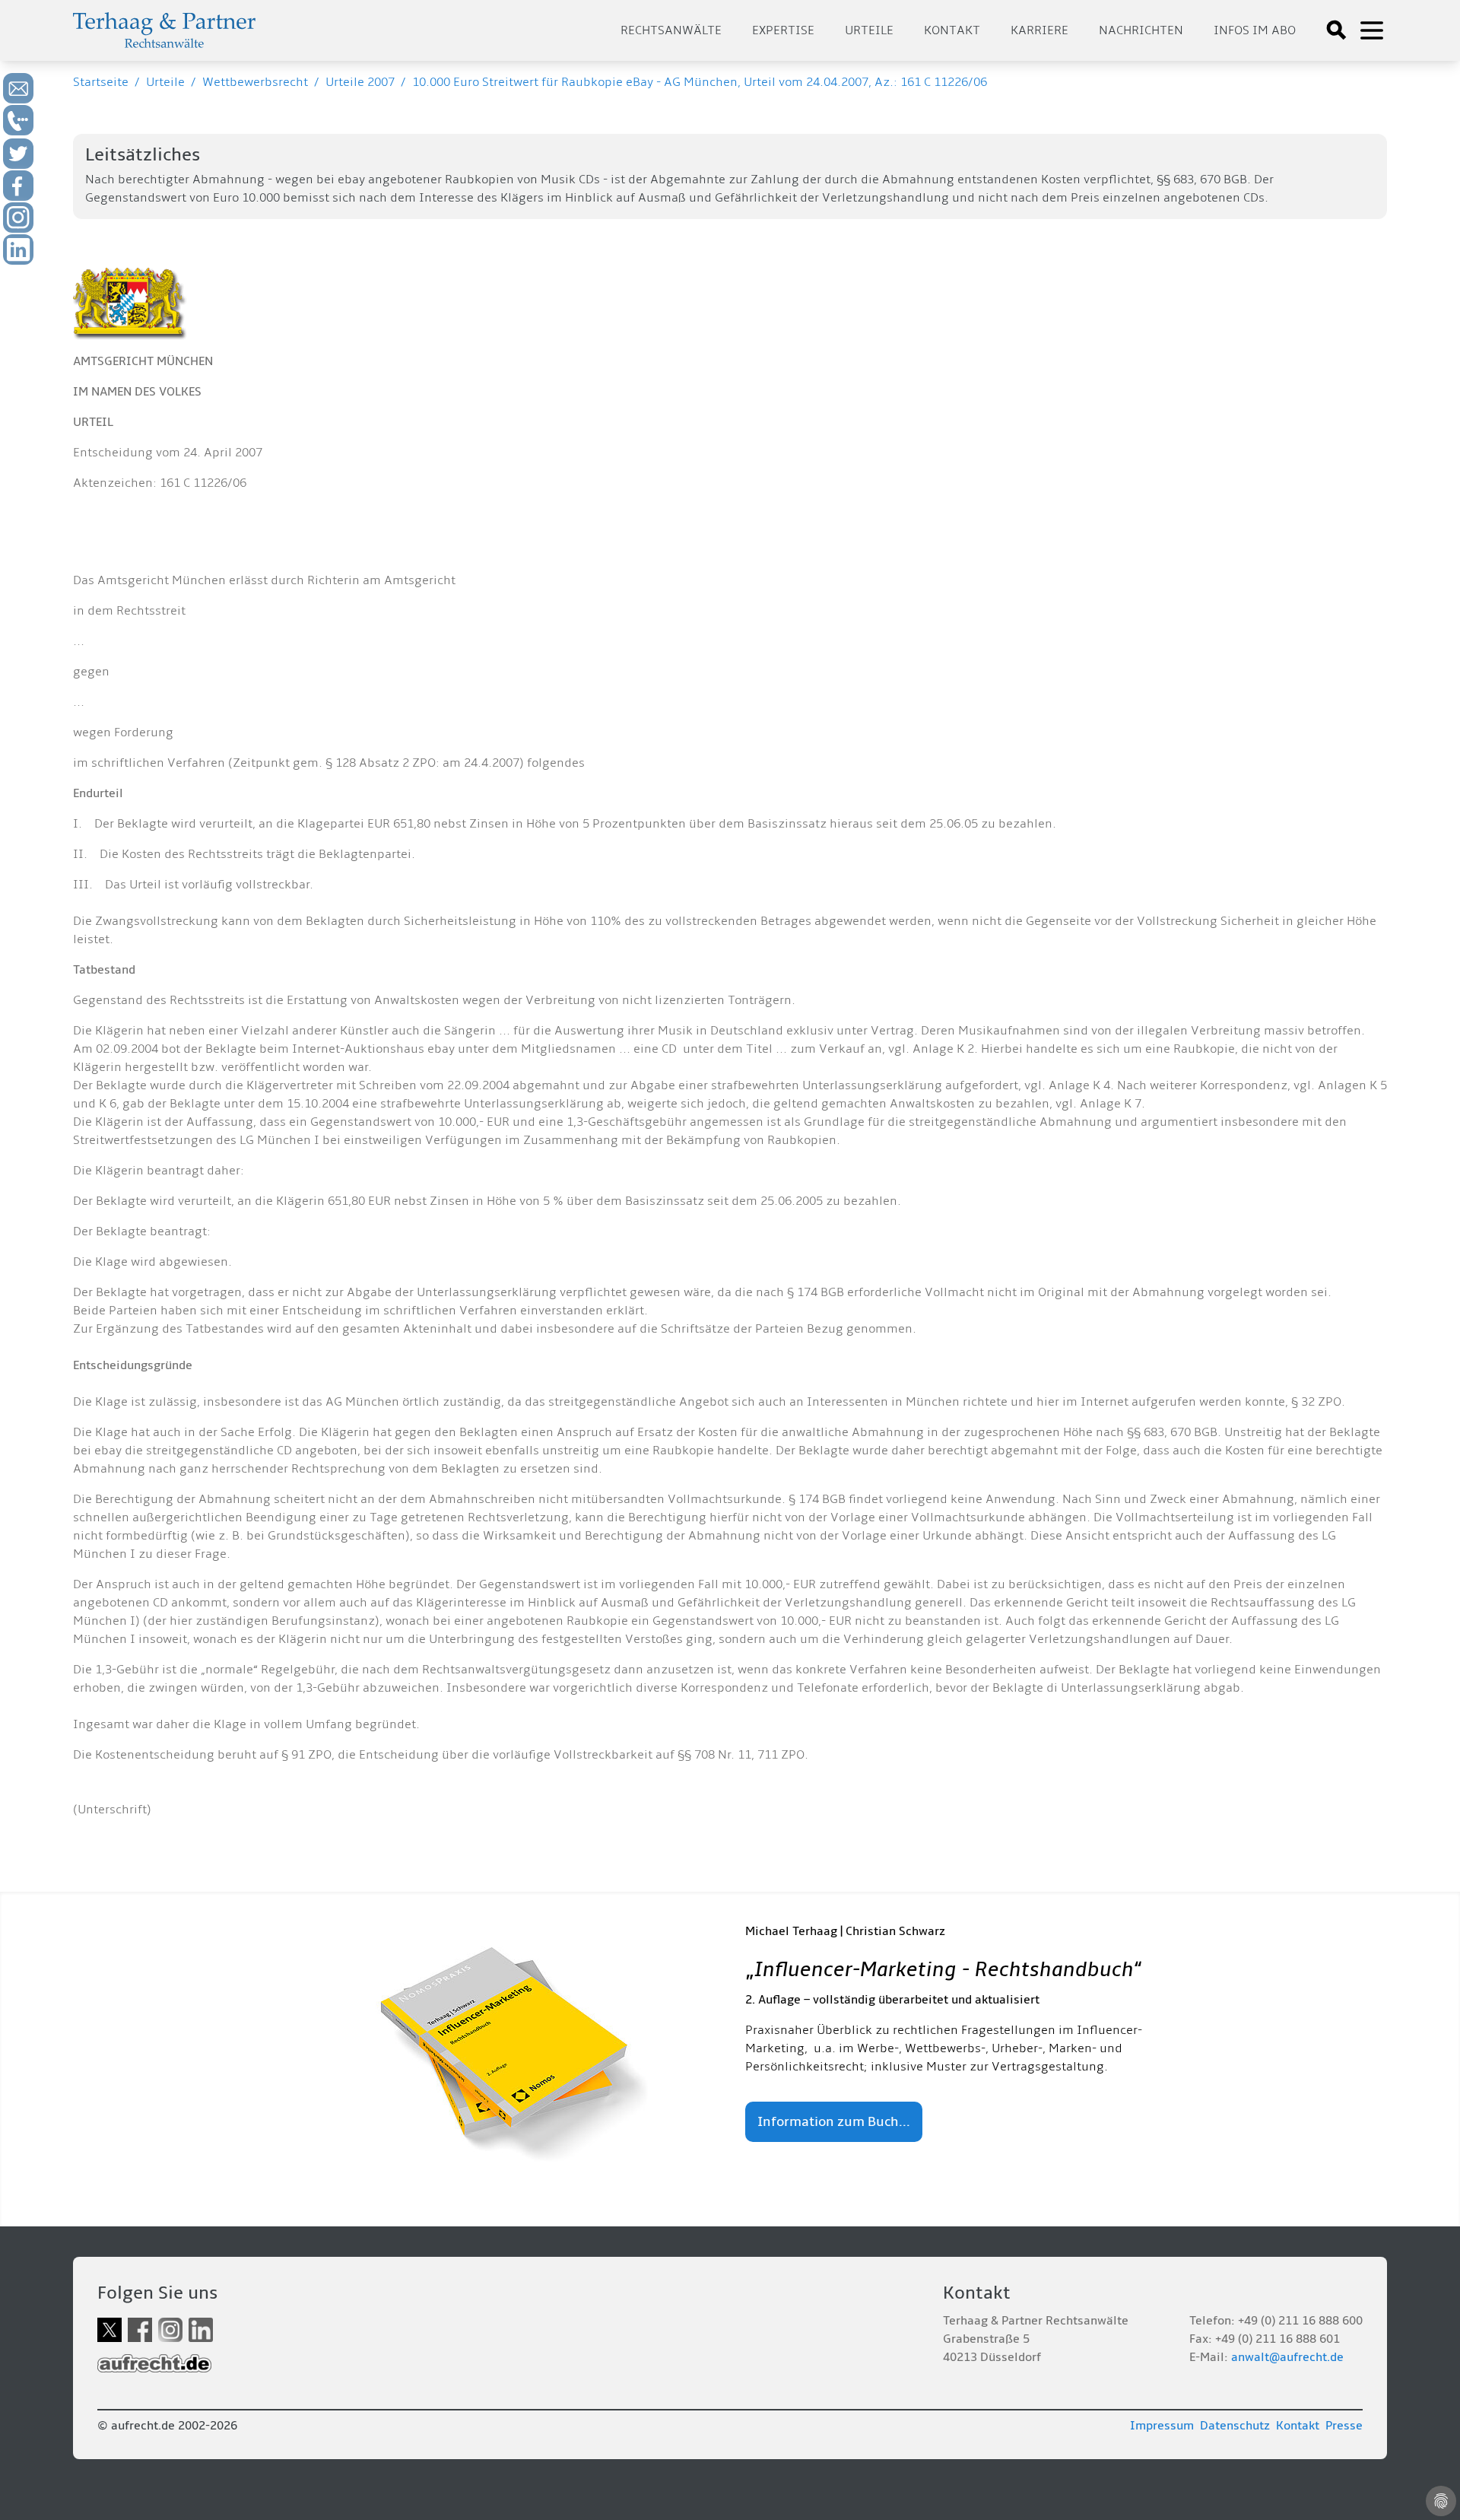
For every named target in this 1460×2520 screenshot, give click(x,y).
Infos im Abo (1255, 30)
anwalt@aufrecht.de (1287, 2357)
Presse (1344, 2426)
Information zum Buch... (834, 2122)
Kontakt (952, 30)
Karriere (1039, 30)
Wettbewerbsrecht (255, 82)
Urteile (869, 30)
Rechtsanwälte (671, 30)
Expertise (783, 30)
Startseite (101, 82)
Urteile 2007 (360, 82)
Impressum (1162, 2426)
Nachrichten (1141, 30)
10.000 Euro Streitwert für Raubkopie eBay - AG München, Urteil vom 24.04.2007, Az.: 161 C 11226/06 (700, 82)
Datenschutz (1235, 2426)
